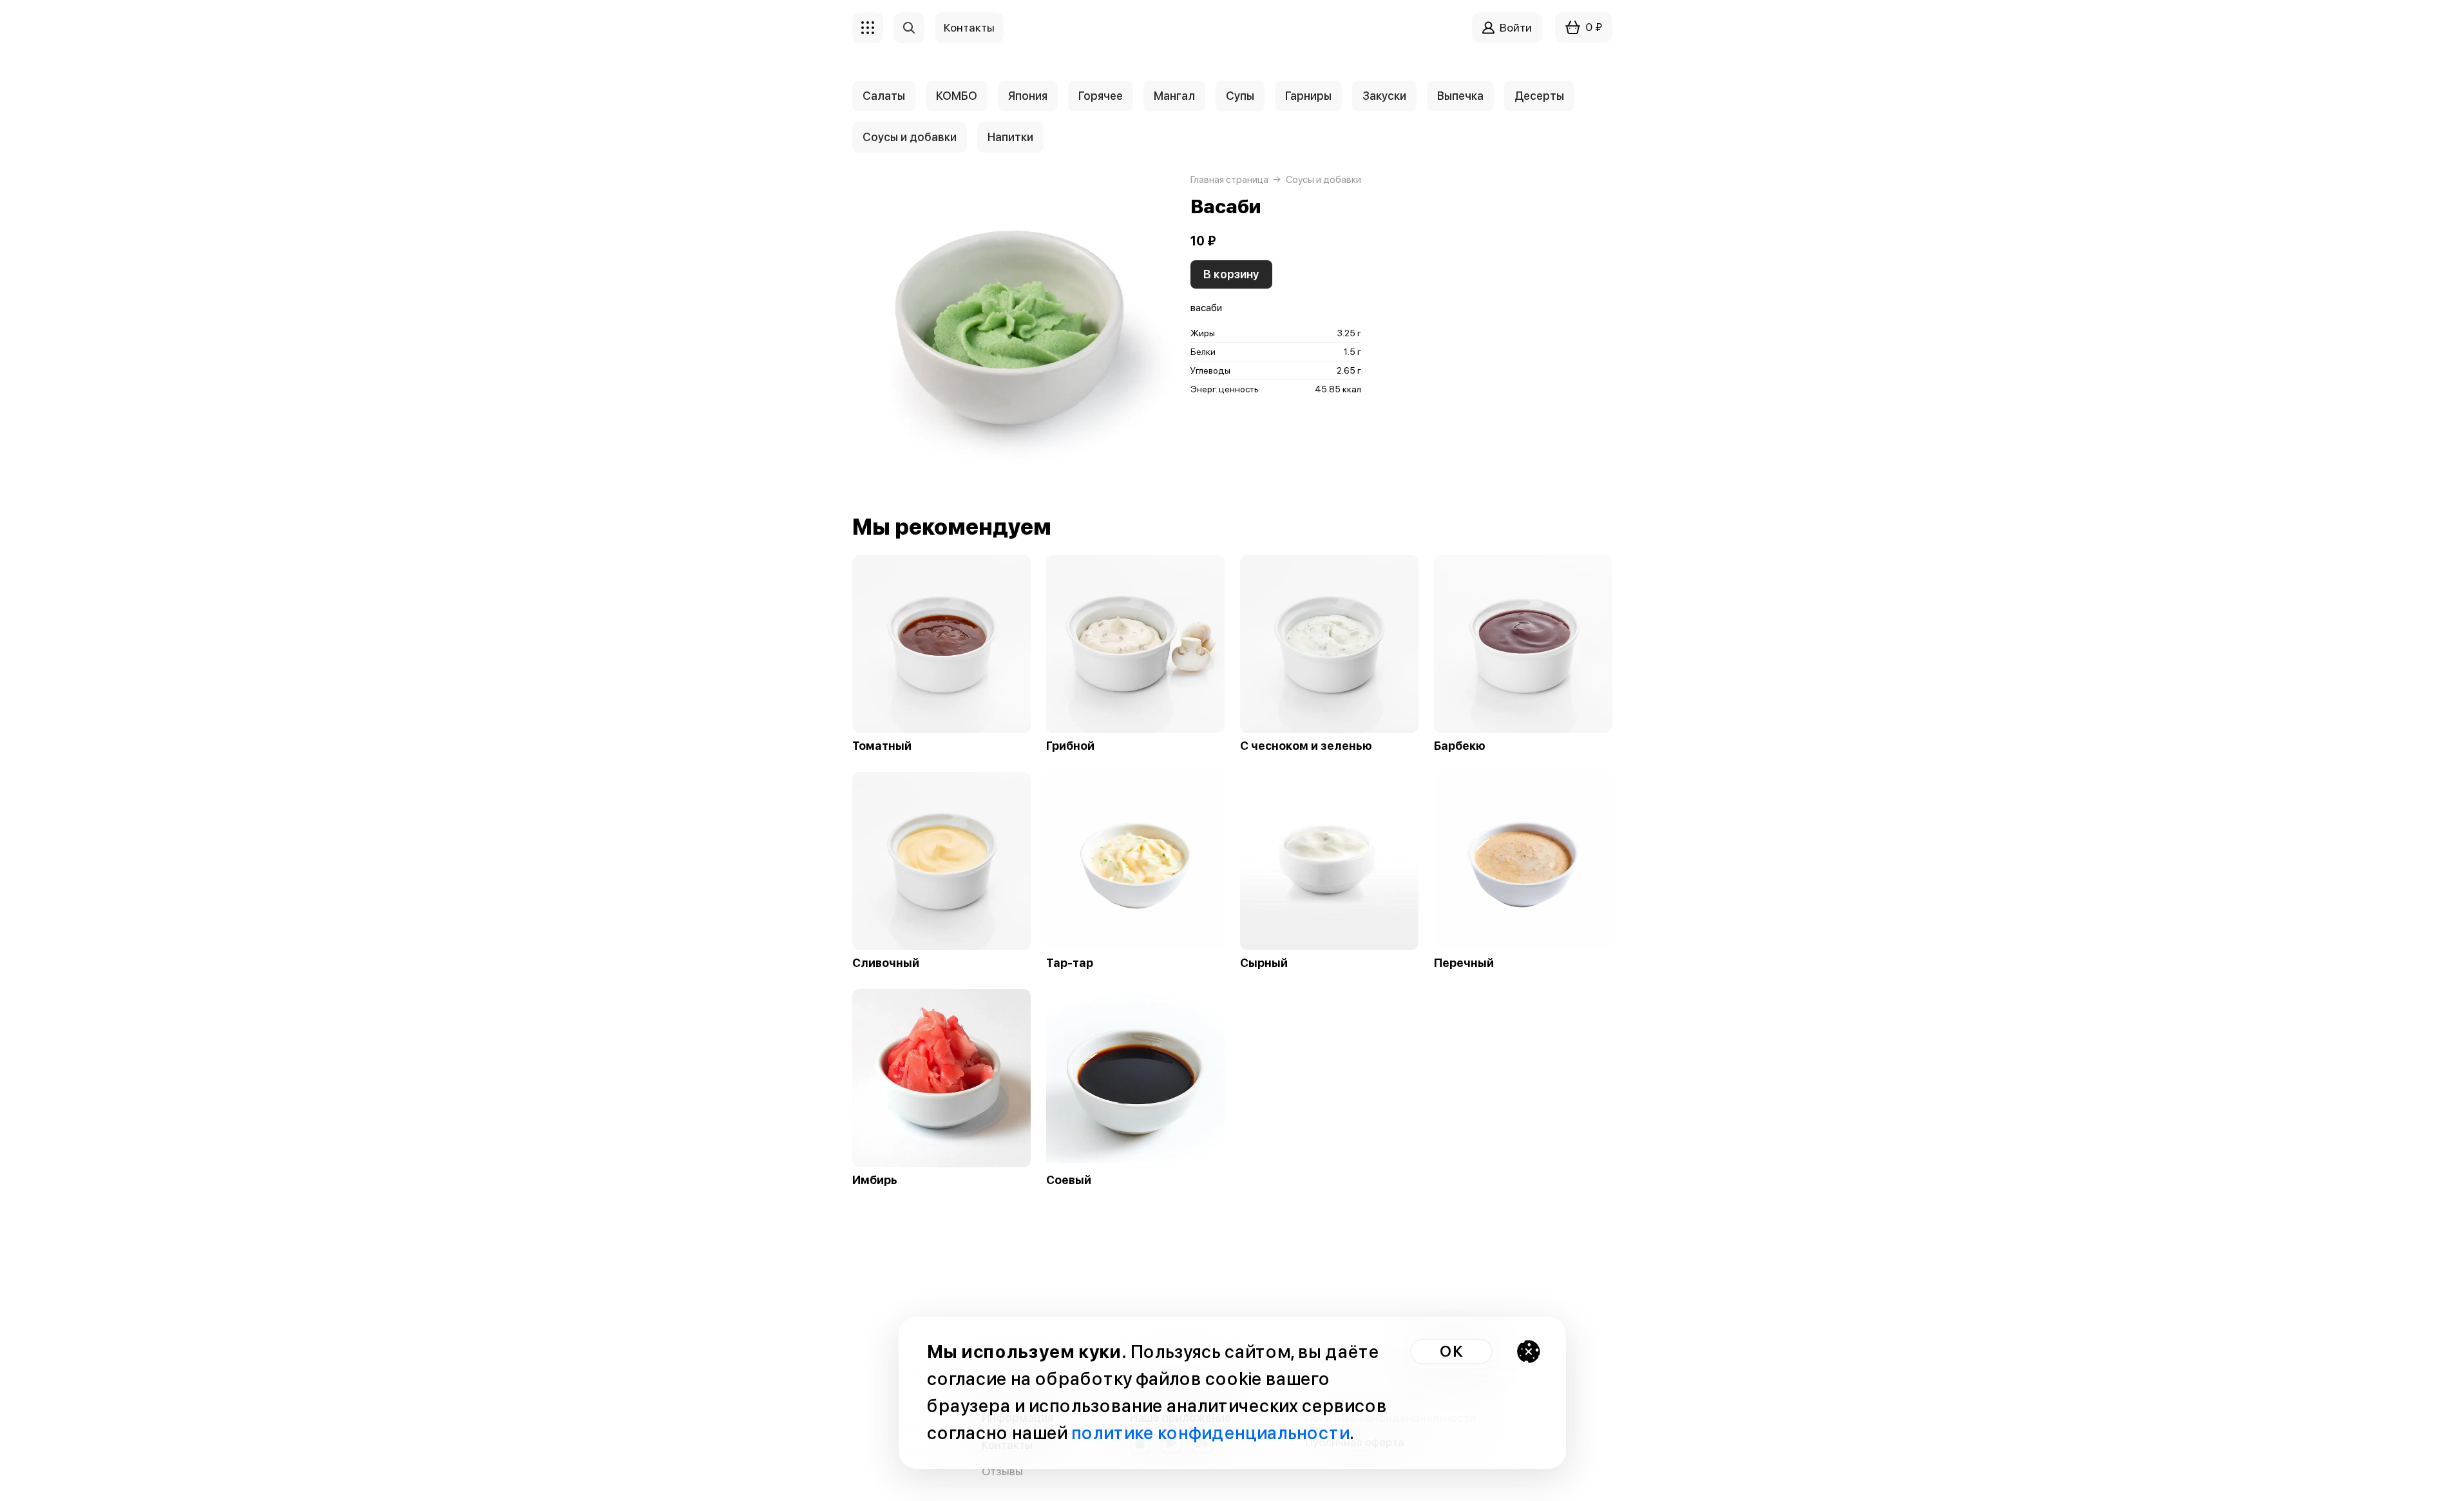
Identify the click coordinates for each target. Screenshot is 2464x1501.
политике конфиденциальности (1210, 1433)
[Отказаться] (1529, 1352)
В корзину (1231, 274)
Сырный (1264, 963)
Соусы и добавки (910, 137)
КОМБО (957, 96)
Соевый (1069, 1180)
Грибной (1070, 746)
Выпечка (1460, 96)
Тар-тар (1070, 963)
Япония (1028, 96)
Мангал (1174, 96)
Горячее (1101, 96)
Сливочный (886, 963)
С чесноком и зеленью (1306, 746)
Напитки (1010, 137)
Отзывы (1002, 1471)
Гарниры (1308, 96)
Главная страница (1229, 180)
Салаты (884, 96)
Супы (1240, 96)
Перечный (1464, 963)
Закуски (1384, 96)
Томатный (882, 746)
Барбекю (1460, 746)
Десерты (1539, 96)
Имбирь (875, 1180)
